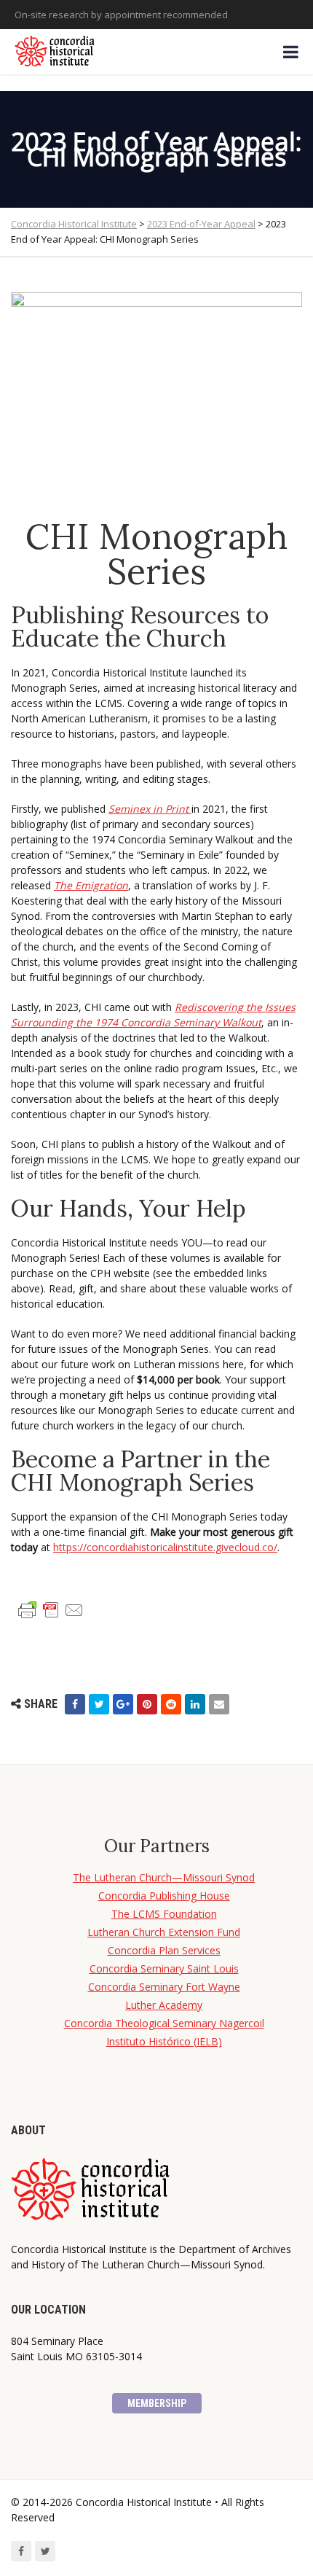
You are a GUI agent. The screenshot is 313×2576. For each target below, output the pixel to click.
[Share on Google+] (123, 1704)
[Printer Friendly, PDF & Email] (51, 1609)
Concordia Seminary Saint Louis (164, 1968)
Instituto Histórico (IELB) (164, 2041)
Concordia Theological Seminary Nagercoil (164, 2023)
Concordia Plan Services (164, 1950)
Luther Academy (164, 2005)
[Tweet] (99, 1704)
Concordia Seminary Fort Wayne (164, 1987)
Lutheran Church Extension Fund (164, 1932)
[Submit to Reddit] (171, 1704)
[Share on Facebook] (75, 1704)
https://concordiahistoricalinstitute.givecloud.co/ (165, 1547)
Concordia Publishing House (164, 1896)
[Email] (219, 1704)
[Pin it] (147, 1704)
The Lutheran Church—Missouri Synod (164, 1877)
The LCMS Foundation (164, 1914)
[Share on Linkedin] (195, 1704)
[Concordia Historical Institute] (56, 52)
